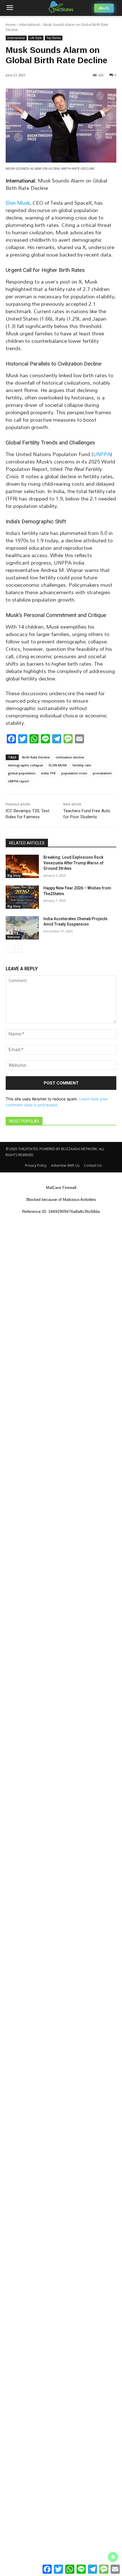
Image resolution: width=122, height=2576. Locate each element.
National (14, 937)
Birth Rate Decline (36, 757)
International (30, 25)
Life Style (36, 38)
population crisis (74, 773)
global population (22, 773)
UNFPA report (18, 781)
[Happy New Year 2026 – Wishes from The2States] (22, 897)
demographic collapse (26, 765)
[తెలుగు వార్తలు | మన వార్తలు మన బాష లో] (61, 7)
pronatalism (102, 773)
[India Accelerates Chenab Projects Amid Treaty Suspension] (22, 928)
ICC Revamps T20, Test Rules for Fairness (28, 814)
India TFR (48, 773)
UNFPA (102, 454)
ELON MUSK (58, 765)
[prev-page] (9, 949)
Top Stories (54, 38)
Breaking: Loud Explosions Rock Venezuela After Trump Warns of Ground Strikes (73, 863)
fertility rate (82, 765)
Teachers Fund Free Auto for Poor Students (87, 814)
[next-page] (18, 949)
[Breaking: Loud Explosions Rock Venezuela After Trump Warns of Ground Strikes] (22, 866)
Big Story (14, 875)
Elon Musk (18, 203)
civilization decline (70, 757)
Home (11, 25)
